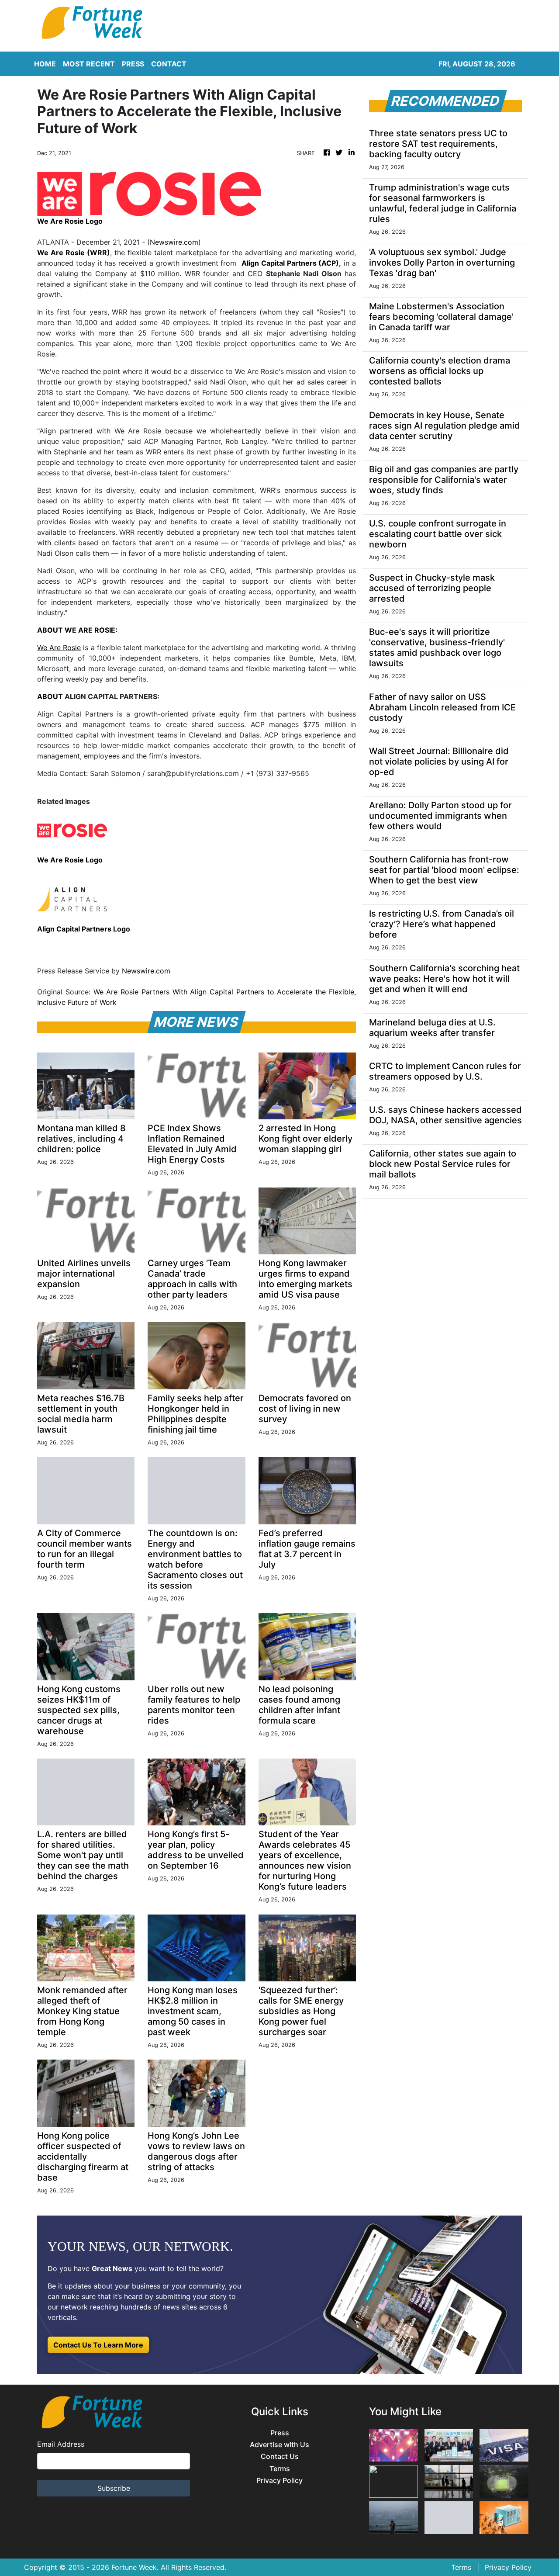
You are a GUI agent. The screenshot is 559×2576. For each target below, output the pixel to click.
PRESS (133, 64)
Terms (280, 2469)
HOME (45, 64)
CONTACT (169, 64)
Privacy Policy (279, 2481)
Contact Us (280, 2457)
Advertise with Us (279, 2445)
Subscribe (114, 2488)
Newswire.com (174, 242)
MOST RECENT (89, 64)
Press (280, 2433)
